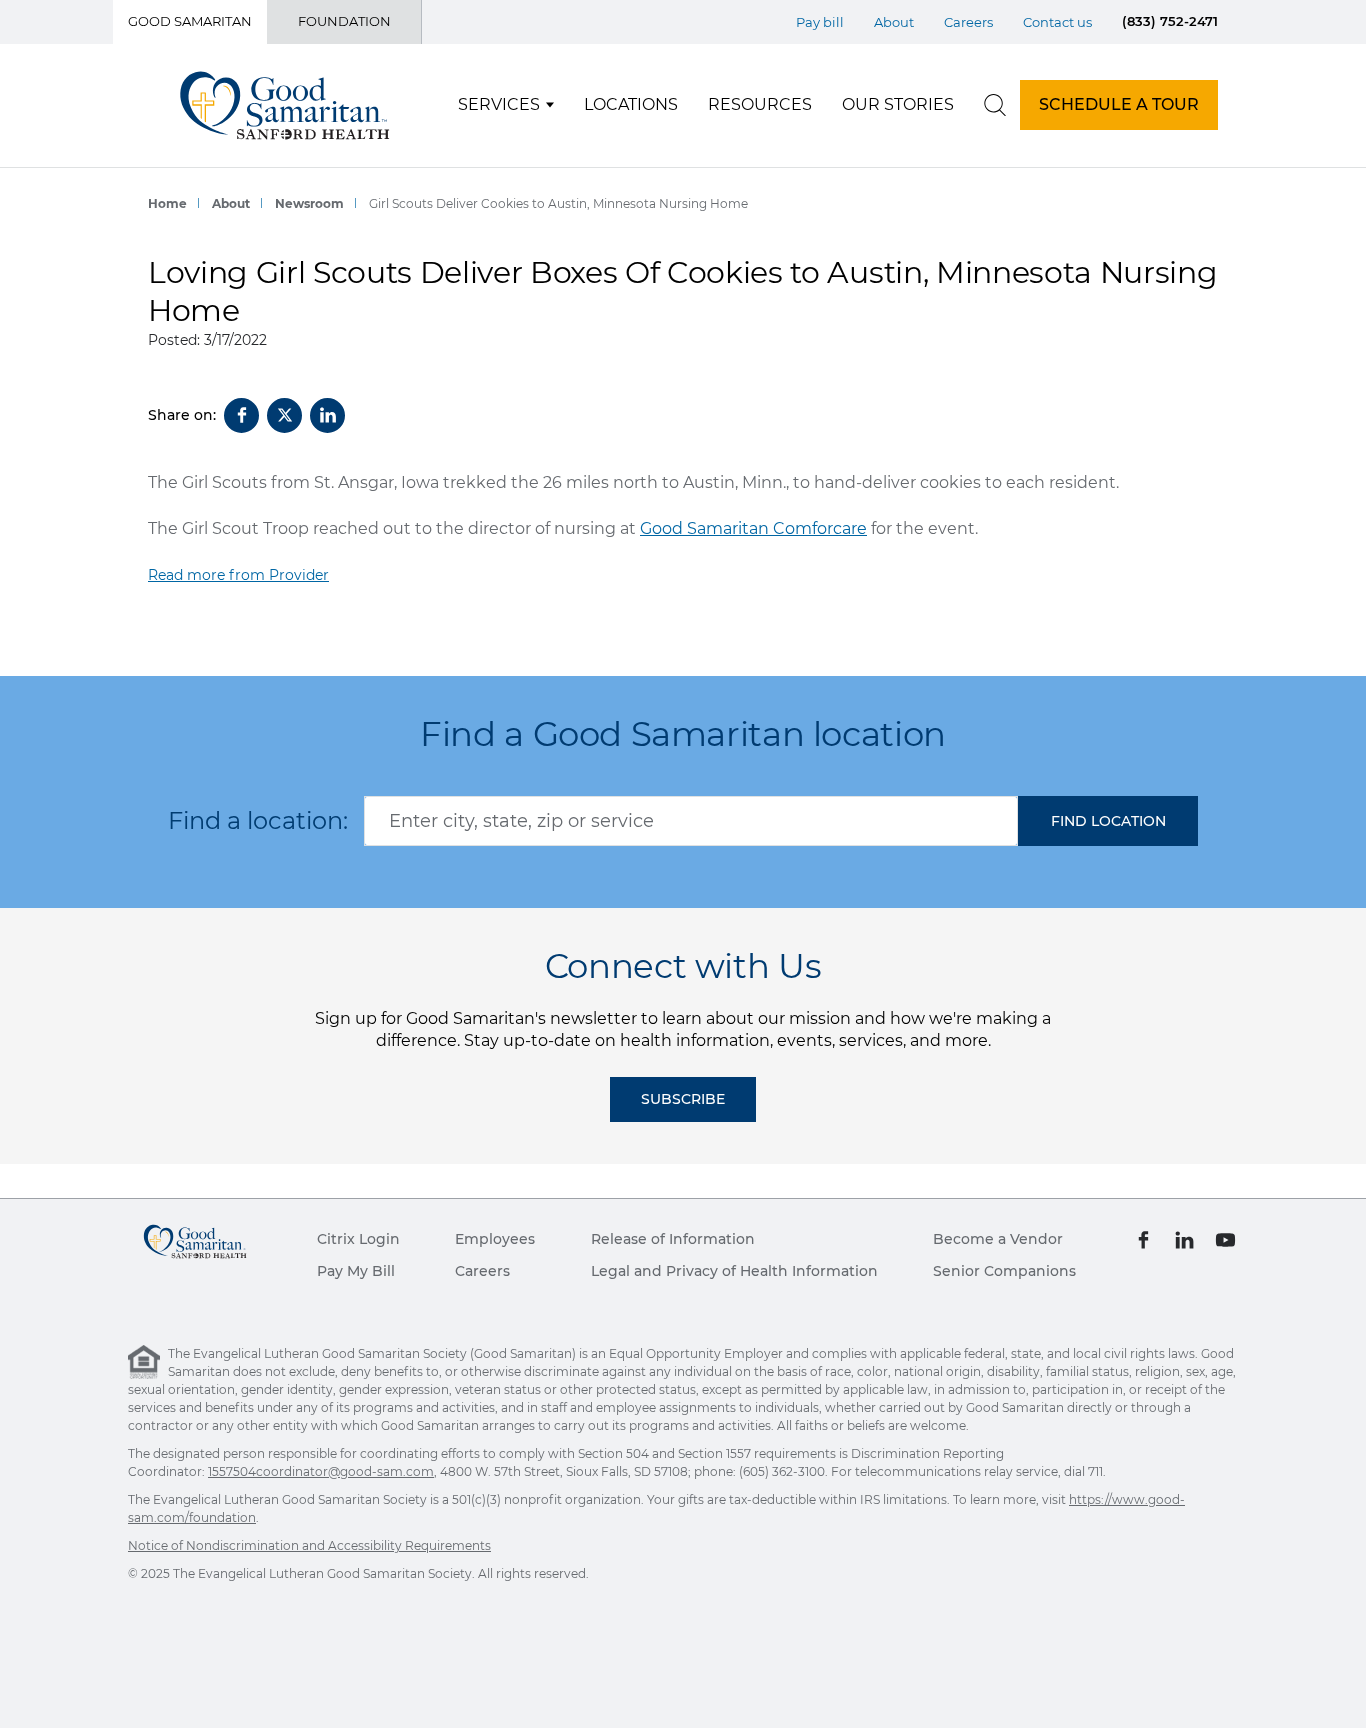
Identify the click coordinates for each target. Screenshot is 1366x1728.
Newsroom (309, 203)
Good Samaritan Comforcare (753, 528)
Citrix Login (358, 1239)
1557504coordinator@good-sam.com (321, 1471)
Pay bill (820, 22)
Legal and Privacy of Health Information (734, 1271)
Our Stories (898, 104)
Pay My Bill (356, 1271)
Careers (968, 22)
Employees (495, 1239)
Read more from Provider (238, 575)
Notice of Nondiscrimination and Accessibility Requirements (309, 1545)
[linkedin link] (1184, 1239)
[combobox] (691, 821)
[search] (995, 105)
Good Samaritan (190, 21)
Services (499, 104)
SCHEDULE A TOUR (1119, 104)
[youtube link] (1225, 1239)
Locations (631, 104)
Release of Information (673, 1239)
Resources (760, 104)
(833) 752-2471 (1170, 21)
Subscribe (683, 1099)
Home (167, 203)
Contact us (1057, 22)
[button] (1108, 821)
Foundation (344, 21)
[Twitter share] (284, 415)
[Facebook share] (241, 415)
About (894, 22)
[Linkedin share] (327, 415)
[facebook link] (1143, 1239)
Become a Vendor (998, 1239)
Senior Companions (1004, 1271)
